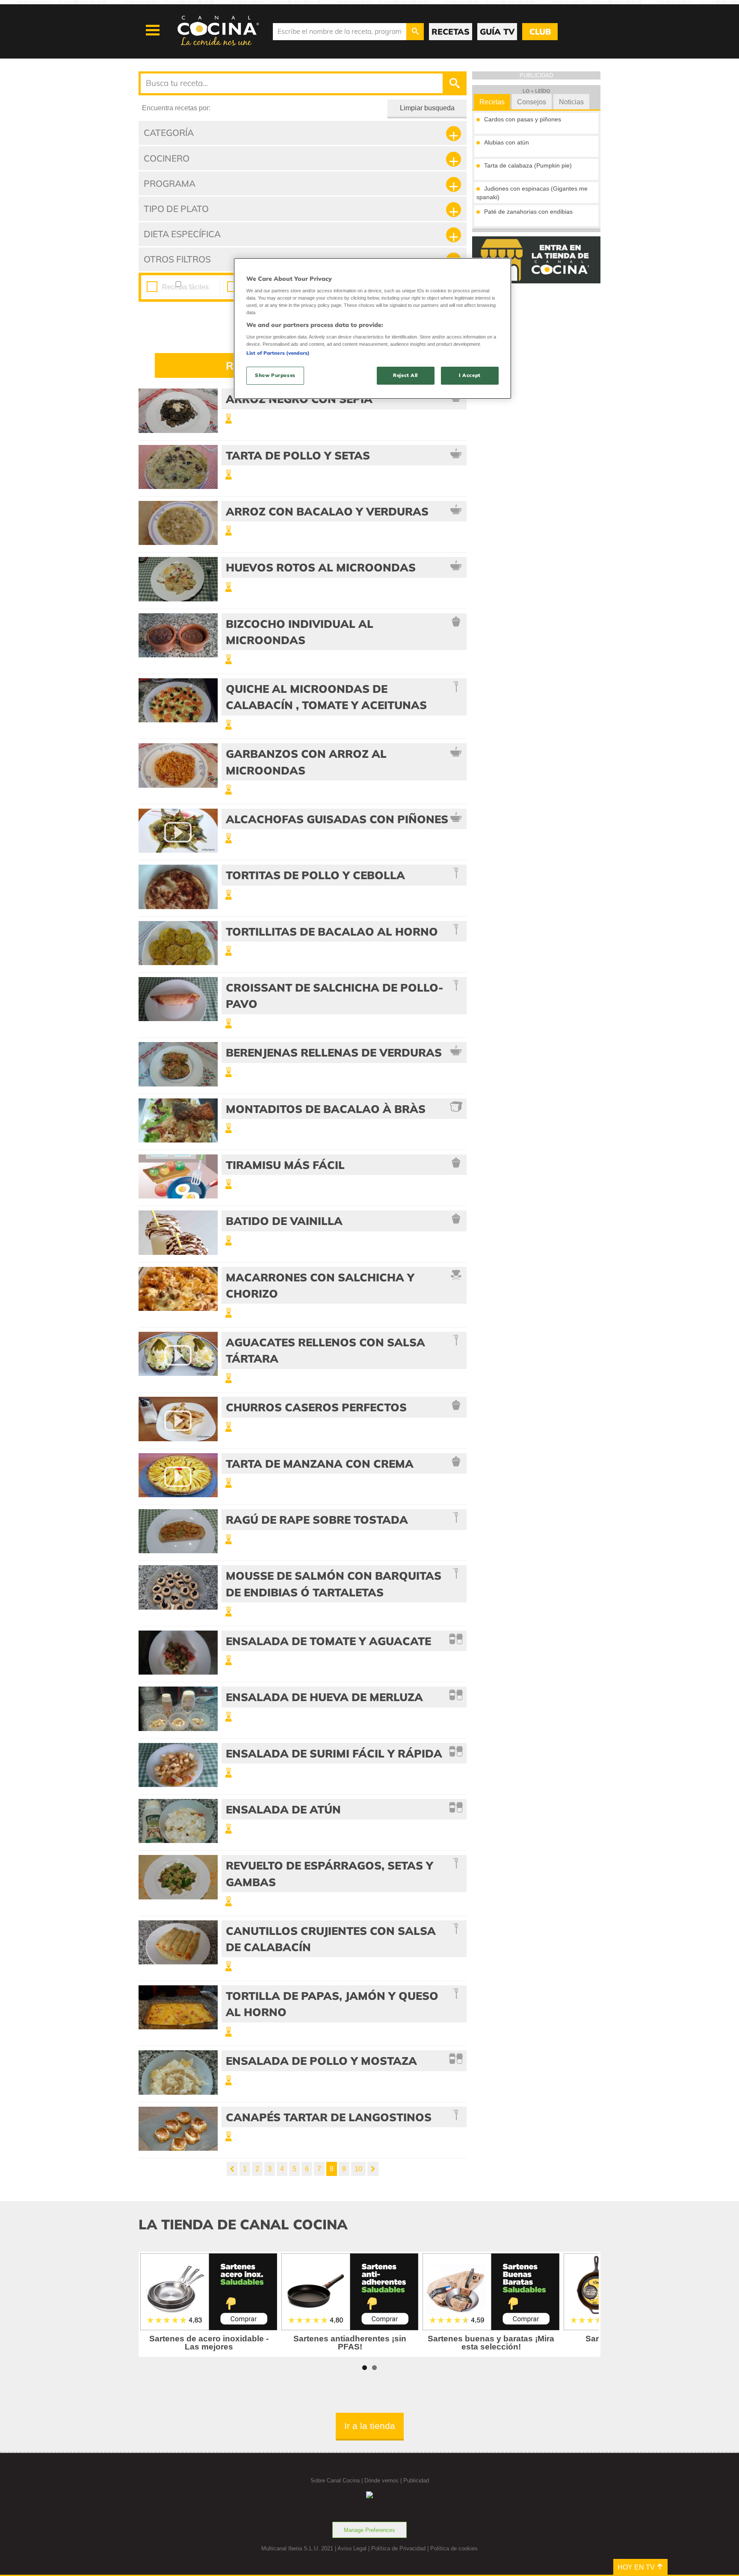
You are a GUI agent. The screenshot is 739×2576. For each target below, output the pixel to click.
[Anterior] (232, 2169)
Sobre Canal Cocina (335, 2480)
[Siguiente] (373, 2169)
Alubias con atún (507, 142)
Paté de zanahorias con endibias (528, 212)
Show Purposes (275, 375)
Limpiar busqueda (427, 108)
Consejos (532, 102)
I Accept (470, 375)
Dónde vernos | (384, 2480)
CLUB (540, 32)
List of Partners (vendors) (278, 353)
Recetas (492, 102)
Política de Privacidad (398, 2548)
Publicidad (416, 2480)
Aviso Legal (352, 2548)
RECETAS (451, 32)
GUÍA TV (497, 32)
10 (358, 2169)
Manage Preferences (369, 2530)
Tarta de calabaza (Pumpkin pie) (528, 165)
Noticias (571, 102)
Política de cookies (454, 2548)
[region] (372, 328)
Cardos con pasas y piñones (523, 119)
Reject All (405, 375)
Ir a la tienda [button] (370, 2426)
